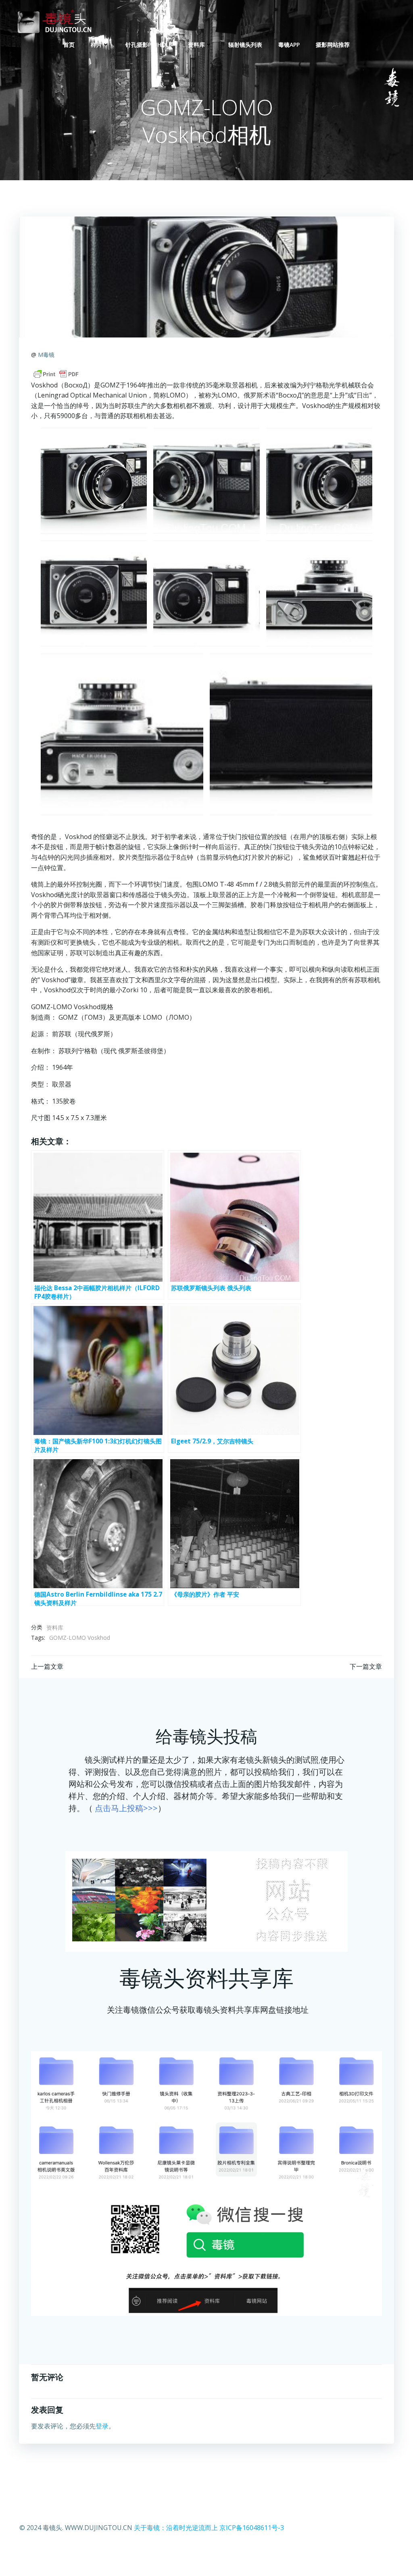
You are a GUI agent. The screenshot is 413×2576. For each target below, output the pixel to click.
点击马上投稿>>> (126, 1808)
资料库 (196, 45)
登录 (102, 2426)
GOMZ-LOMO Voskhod (80, 1638)
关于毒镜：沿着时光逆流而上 (176, 2528)
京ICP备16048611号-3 (252, 2528)
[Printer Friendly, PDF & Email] (56, 374)
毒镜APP (289, 45)
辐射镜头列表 (245, 45)
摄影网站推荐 (333, 45)
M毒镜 (46, 355)
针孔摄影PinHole (149, 45)
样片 (96, 45)
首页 (69, 45)
